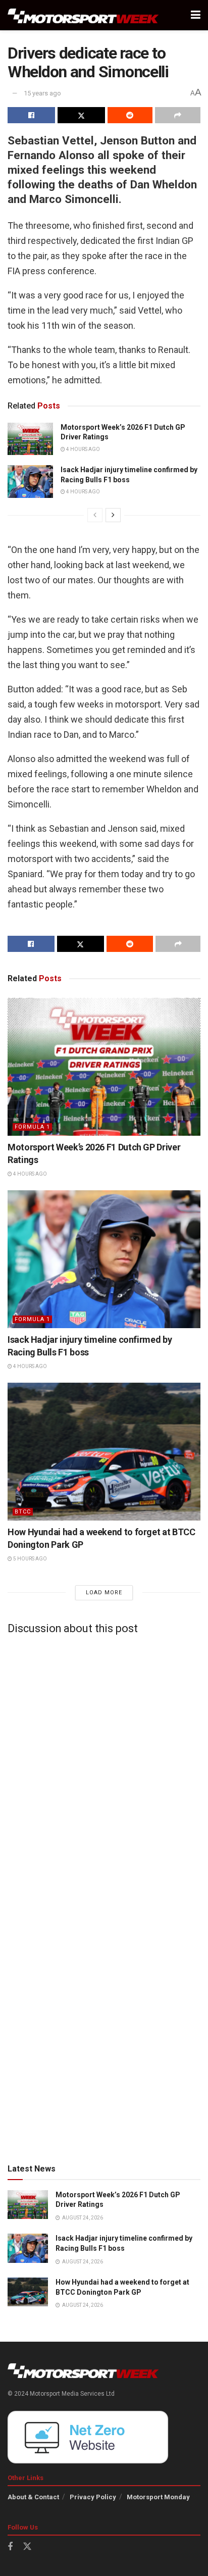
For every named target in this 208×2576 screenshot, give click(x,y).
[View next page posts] (113, 515)
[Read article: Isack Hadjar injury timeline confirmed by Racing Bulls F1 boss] (30, 481)
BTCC (23, 1512)
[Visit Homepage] (83, 15)
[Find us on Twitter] (27, 2547)
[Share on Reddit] (130, 115)
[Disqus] (104, 1769)
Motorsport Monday (158, 2497)
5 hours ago (30, 1559)
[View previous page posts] (95, 515)
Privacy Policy (93, 2497)
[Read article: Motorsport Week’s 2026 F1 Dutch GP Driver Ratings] (30, 439)
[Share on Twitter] (81, 115)
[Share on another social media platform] (178, 115)
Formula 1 (32, 1127)
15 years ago (42, 93)
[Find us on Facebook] (10, 2547)
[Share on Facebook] (31, 115)
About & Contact (33, 2497)
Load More (104, 1593)
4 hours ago (83, 449)
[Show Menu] (196, 15)
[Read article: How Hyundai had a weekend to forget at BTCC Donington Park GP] (104, 1452)
